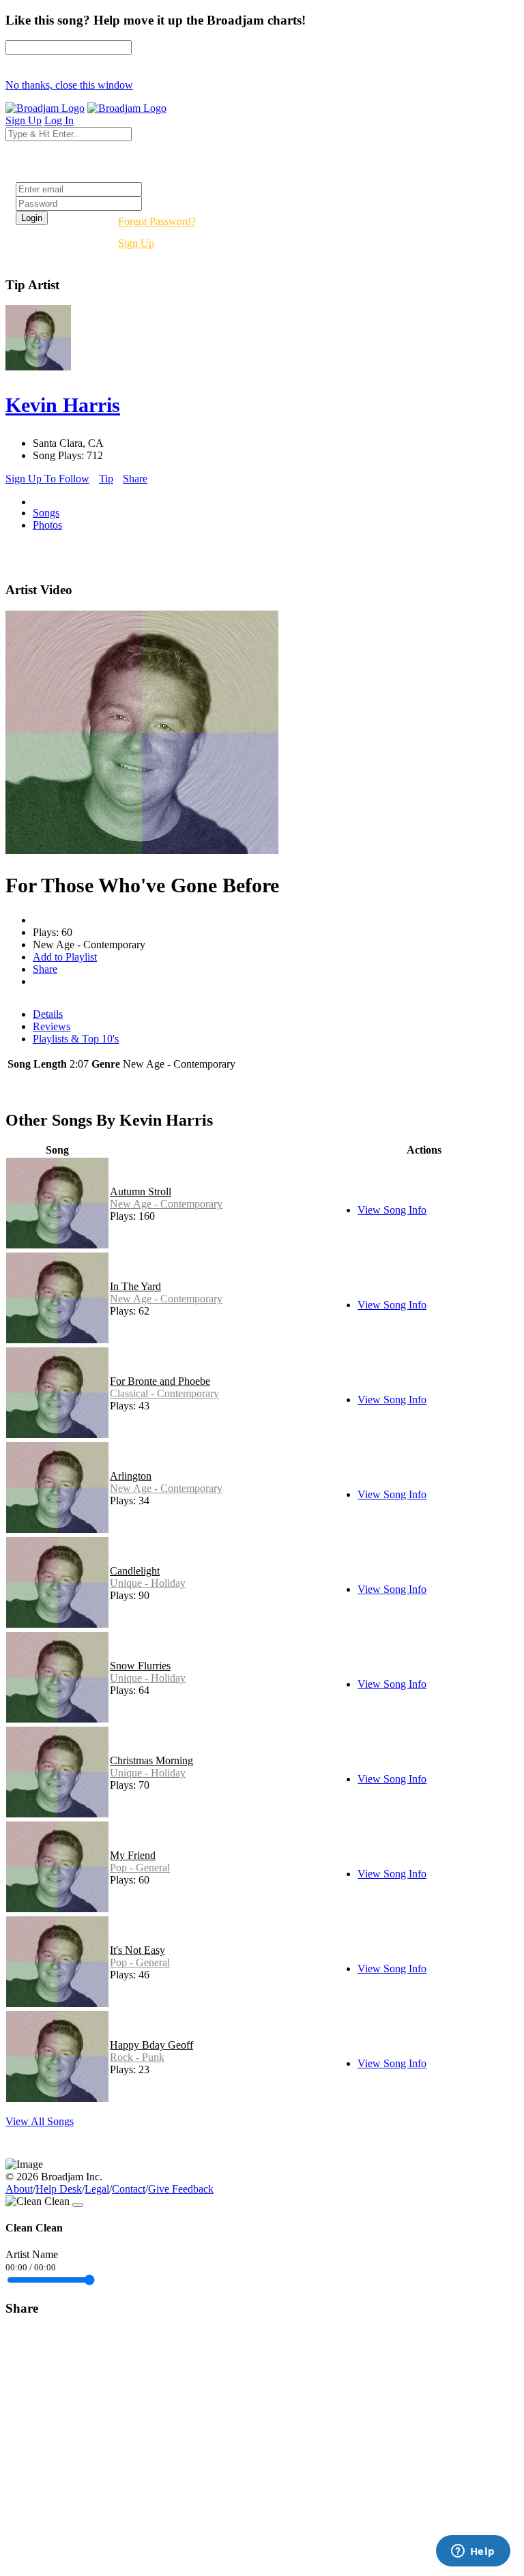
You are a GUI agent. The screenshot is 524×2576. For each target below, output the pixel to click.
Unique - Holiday (148, 1583)
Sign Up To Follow (47, 479)
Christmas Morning (151, 1760)
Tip (106, 479)
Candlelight (135, 1571)
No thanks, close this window (69, 85)
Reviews (52, 1026)
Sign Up (136, 243)
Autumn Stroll (141, 1191)
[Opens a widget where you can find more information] (473, 2552)
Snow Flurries (140, 1666)
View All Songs (40, 2121)
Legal (97, 2189)
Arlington (131, 1476)
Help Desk (59, 2189)
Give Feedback (181, 2189)
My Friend (133, 1855)
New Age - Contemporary (166, 1204)
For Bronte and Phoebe (160, 1381)
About (19, 2189)
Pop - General (140, 1868)
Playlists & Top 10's (76, 1039)
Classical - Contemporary (164, 1393)
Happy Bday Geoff (151, 2045)
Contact (129, 2189)
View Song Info (392, 1210)
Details (48, 1014)
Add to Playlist (65, 957)
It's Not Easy (137, 1950)
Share (135, 479)
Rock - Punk (137, 2057)
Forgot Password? (157, 221)
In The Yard (135, 1286)
